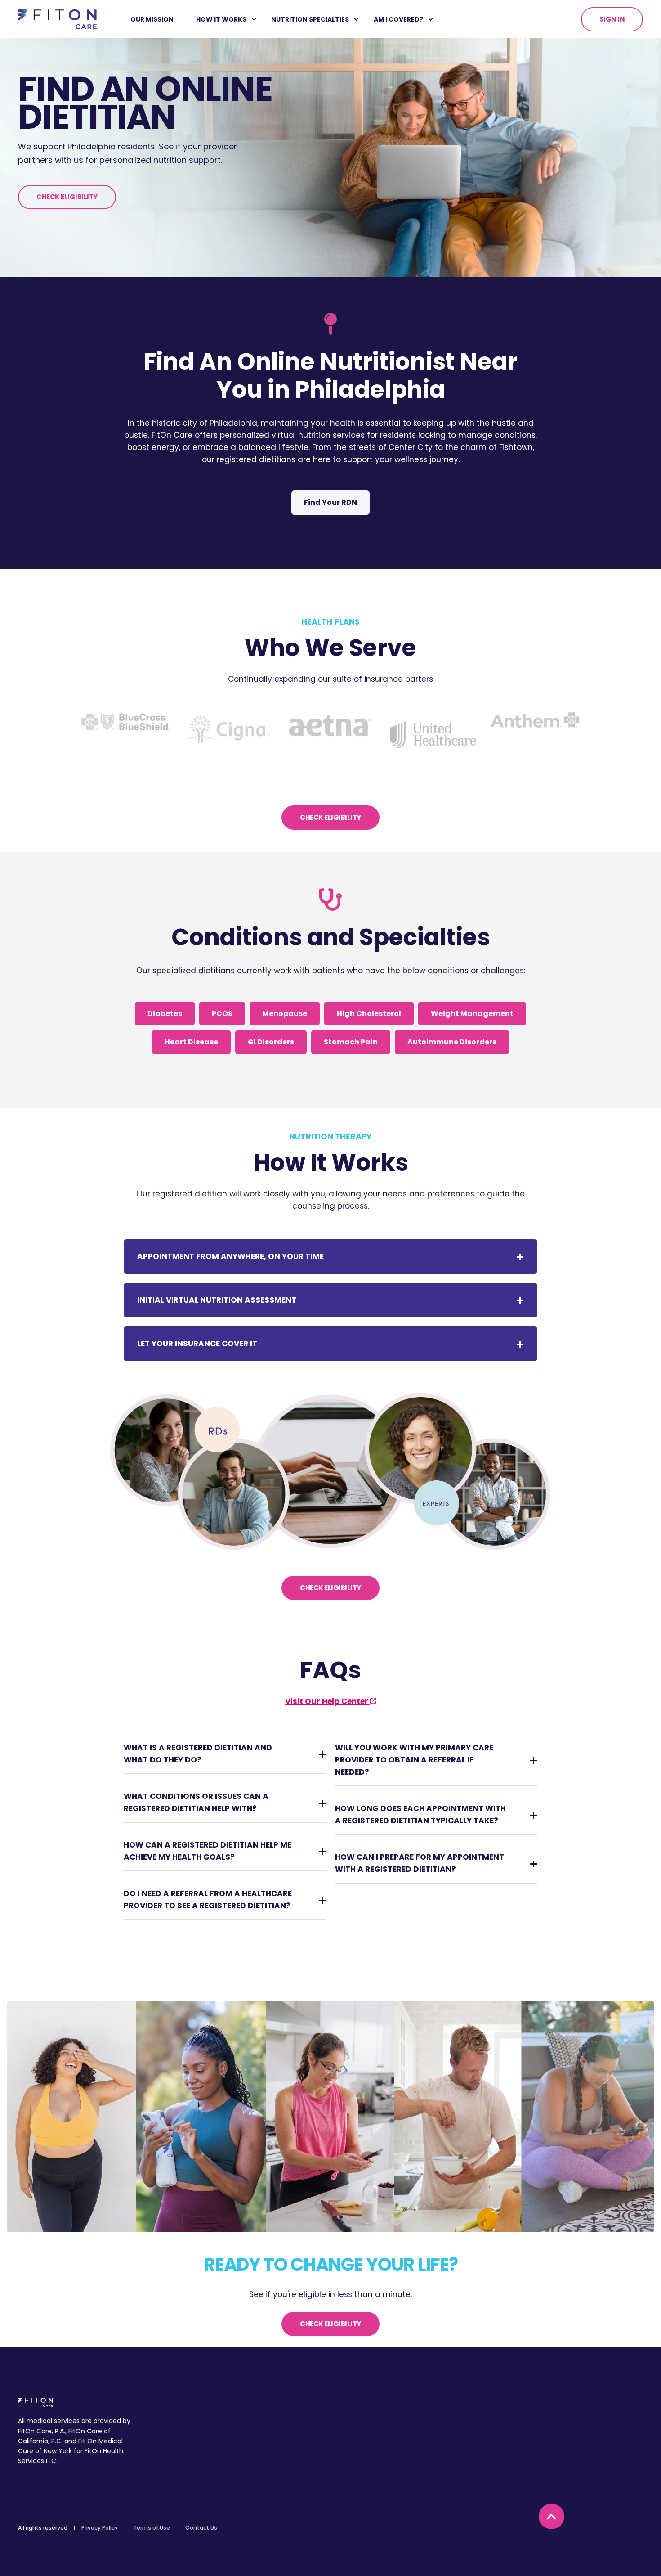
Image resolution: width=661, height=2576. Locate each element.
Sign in (612, 19)
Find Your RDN (330, 502)
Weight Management (472, 1014)
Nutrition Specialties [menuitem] (310, 19)
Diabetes (165, 1014)
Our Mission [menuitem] (152, 19)
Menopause (285, 1014)
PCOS (222, 1014)
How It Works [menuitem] (221, 19)
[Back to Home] (57, 18)
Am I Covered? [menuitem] (398, 19)
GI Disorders (271, 1042)
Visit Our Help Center (328, 1701)
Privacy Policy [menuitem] (100, 2528)
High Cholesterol (369, 1014)
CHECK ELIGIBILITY (67, 197)
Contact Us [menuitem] (201, 2528)
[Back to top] (552, 2516)
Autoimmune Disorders (452, 1042)
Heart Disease (191, 1042)
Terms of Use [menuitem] (152, 2528)
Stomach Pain (351, 1042)
